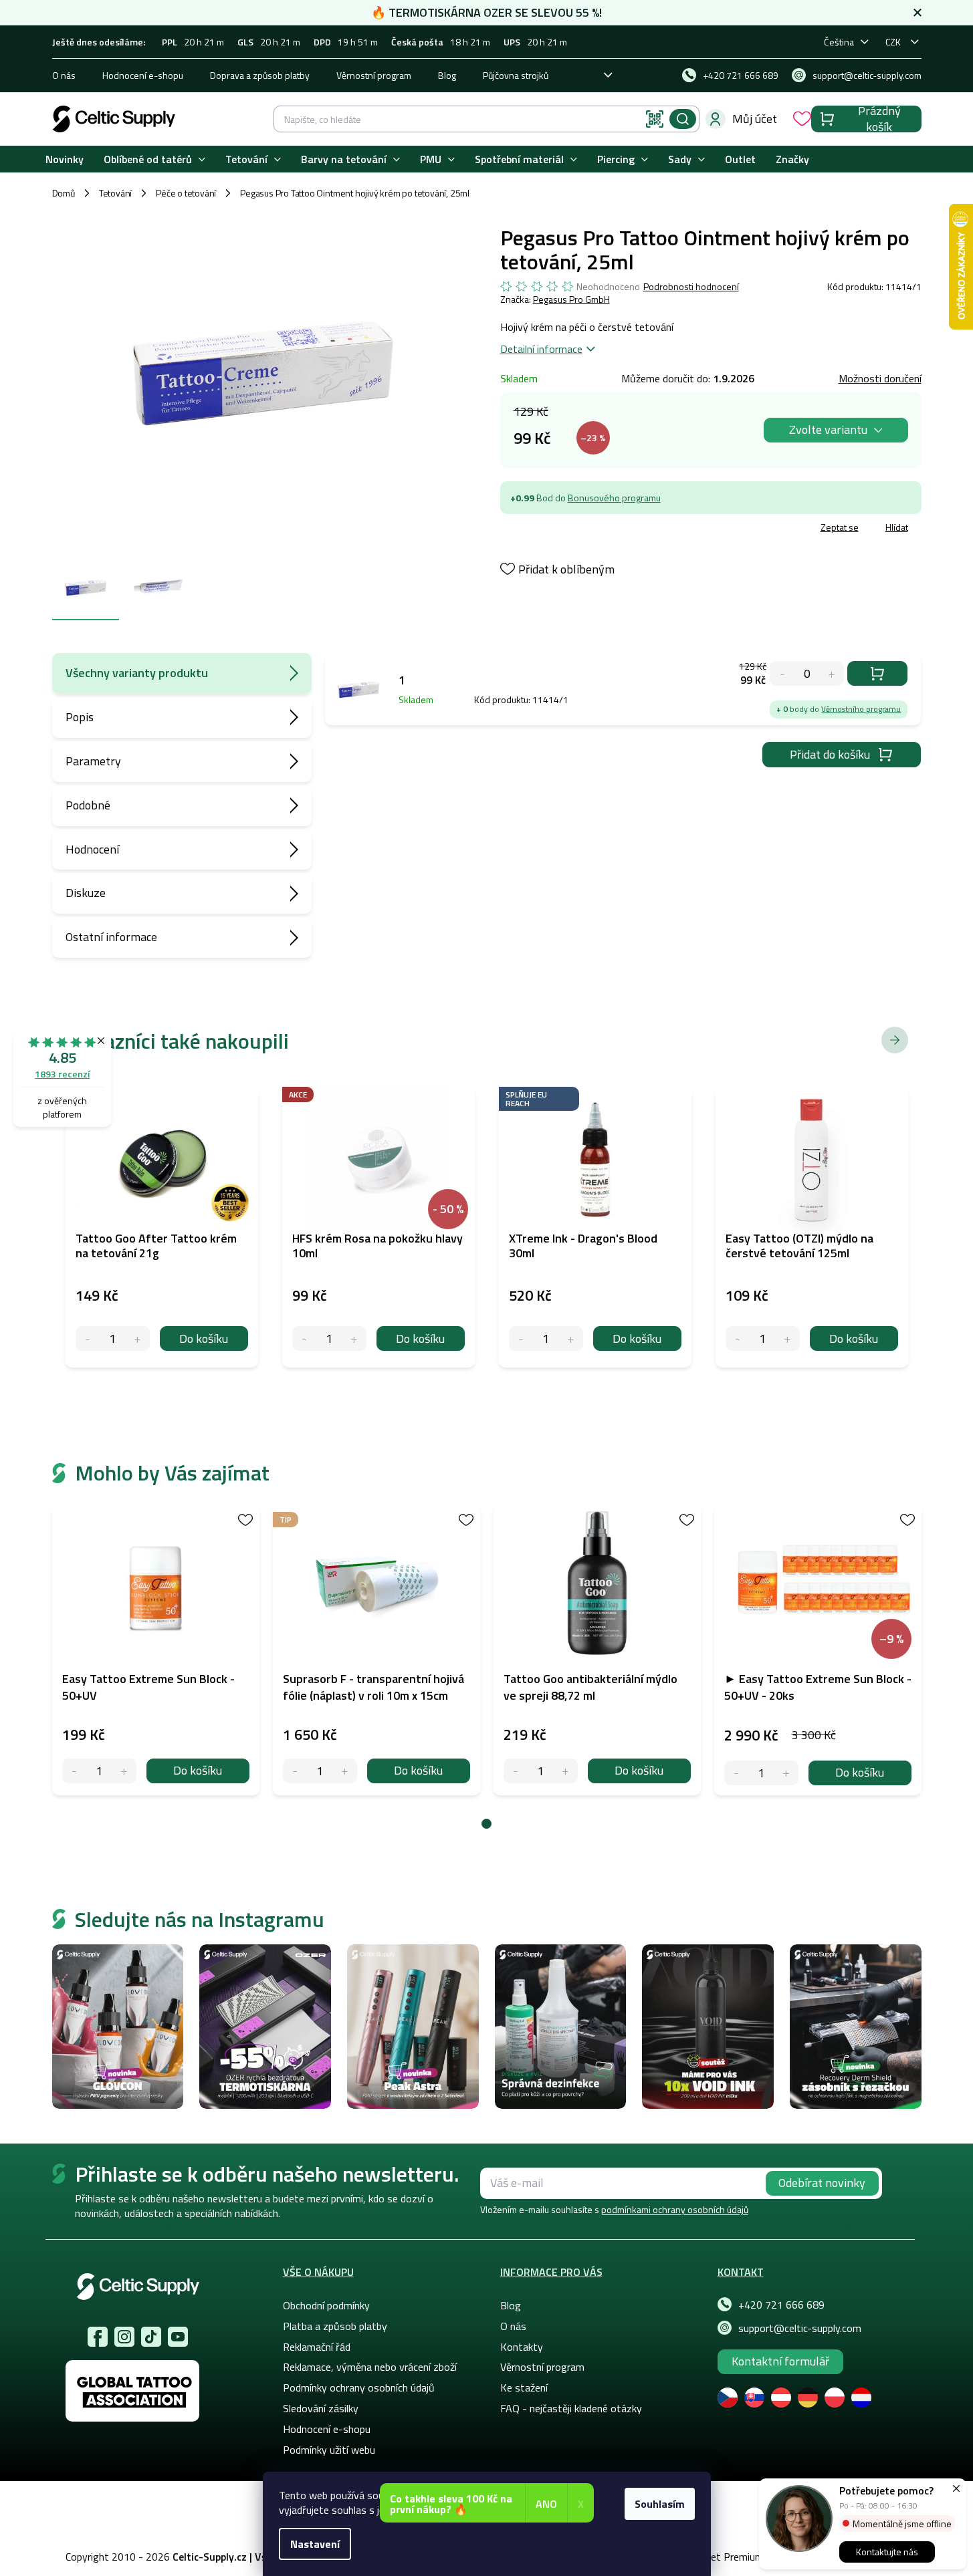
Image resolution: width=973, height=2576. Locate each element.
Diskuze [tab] (86, 893)
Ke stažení (524, 2388)
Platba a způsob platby (335, 2326)
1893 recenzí (62, 1074)
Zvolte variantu (828, 429)
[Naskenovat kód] (655, 119)
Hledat (683, 119)
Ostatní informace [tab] (111, 937)
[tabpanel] (156, 1650)
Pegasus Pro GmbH (571, 299)
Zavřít (578, 529)
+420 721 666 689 (781, 2305)
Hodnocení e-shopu (143, 75)
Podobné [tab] (88, 805)
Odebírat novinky (822, 2183)
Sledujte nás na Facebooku (98, 2337)
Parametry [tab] (93, 761)
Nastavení (315, 2544)
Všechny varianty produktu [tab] (137, 673)
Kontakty (522, 2347)
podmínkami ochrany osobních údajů (675, 2209)
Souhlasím (660, 2504)
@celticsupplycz (151, 2337)
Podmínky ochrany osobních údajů (359, 2388)
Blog (447, 75)
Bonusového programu (614, 498)
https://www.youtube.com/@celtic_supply (178, 2337)
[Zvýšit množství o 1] (124, 1771)
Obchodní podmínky (326, 2305)
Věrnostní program (374, 75)
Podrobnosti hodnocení (691, 287)
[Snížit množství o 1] (75, 1771)
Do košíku (877, 673)
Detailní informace (541, 349)
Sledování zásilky (321, 2408)
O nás (64, 75)
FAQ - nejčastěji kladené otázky (571, 2408)
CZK (893, 42)
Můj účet (755, 119)
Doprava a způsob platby (260, 75)
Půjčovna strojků (516, 75)
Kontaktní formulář (780, 2361)
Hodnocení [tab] (92, 849)
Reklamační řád (317, 2347)
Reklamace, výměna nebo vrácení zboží (370, 2367)
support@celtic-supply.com (800, 2328)
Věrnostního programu (861, 709)
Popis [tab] (80, 717)
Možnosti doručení (880, 378)
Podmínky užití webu (329, 2450)
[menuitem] (65, 159)
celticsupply (124, 2337)
